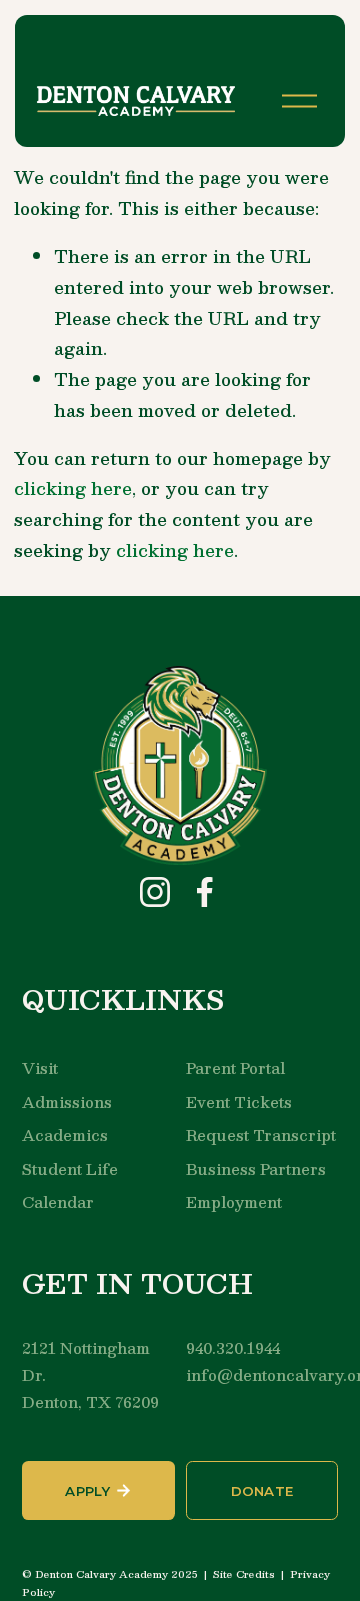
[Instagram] (155, 892)
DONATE (262, 1491)
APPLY (87, 1491)
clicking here (73, 488)
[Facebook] (205, 892)
